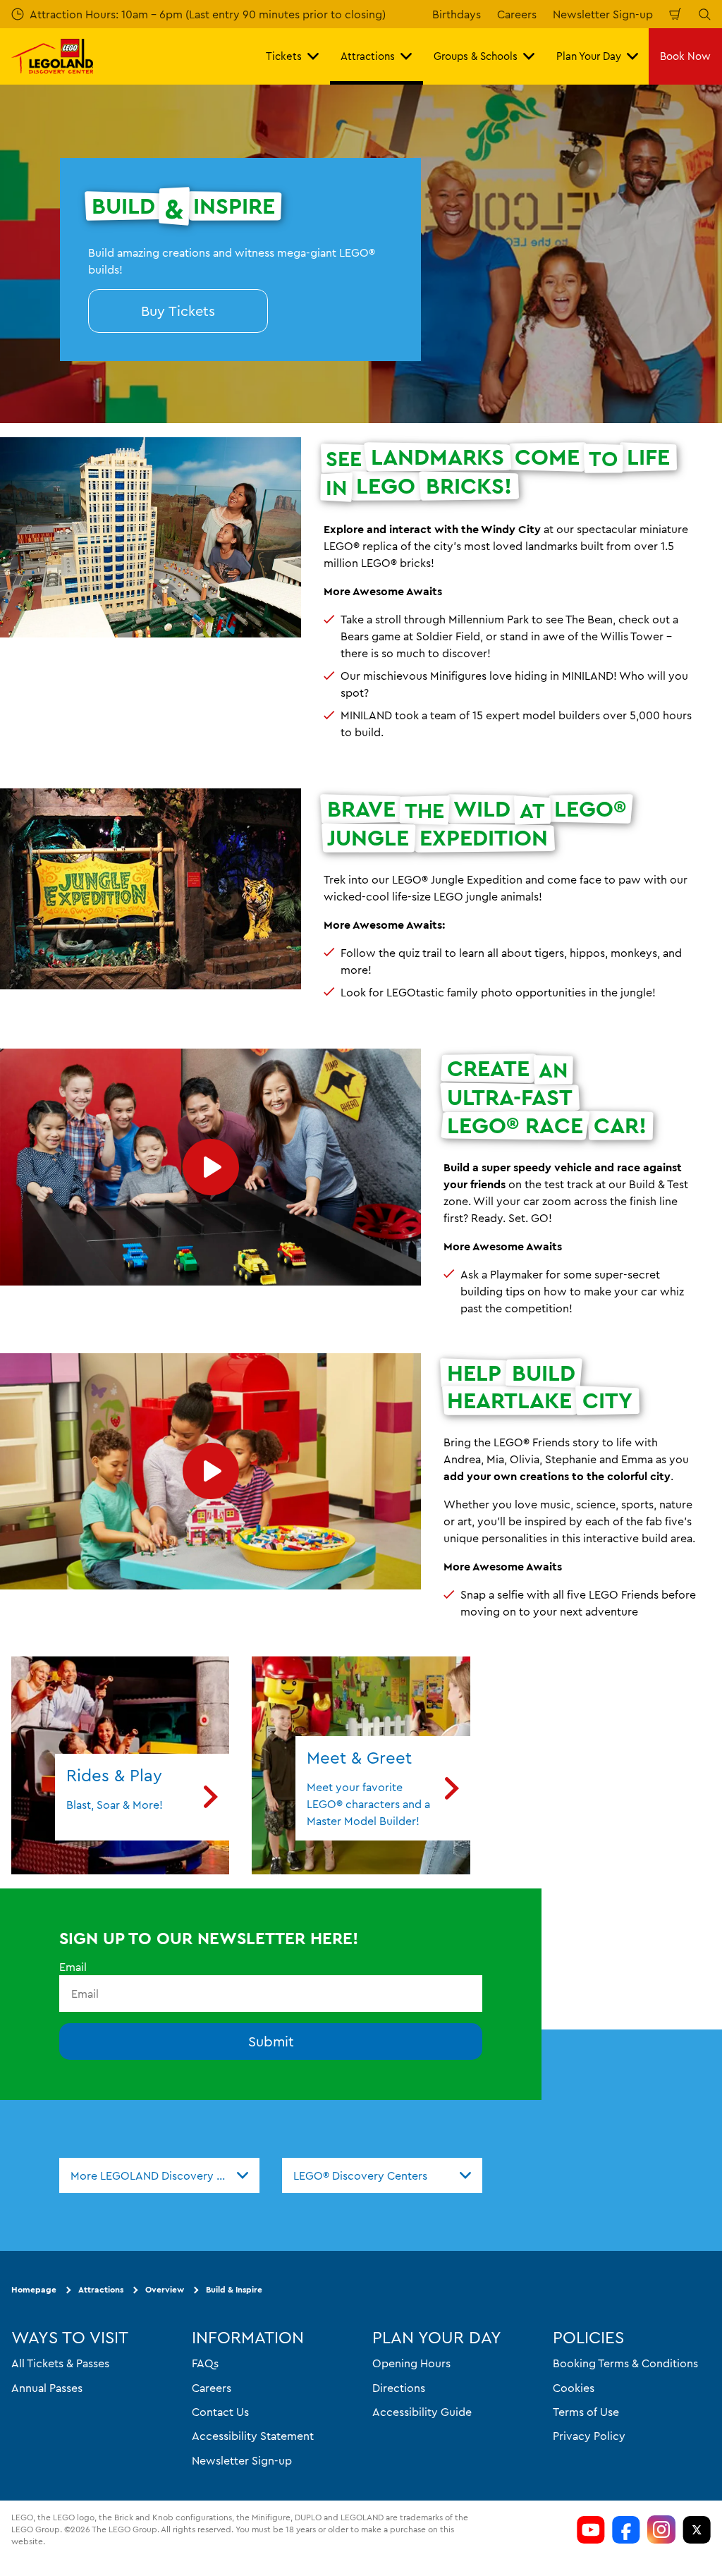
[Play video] (210, 1167)
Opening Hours (411, 2364)
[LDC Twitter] (697, 2529)
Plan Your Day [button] (589, 56)
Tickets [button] (284, 56)
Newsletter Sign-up (603, 14)
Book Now (685, 56)
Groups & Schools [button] (476, 56)
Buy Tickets (178, 311)
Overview (165, 2290)
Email (73, 1967)
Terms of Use (586, 2412)
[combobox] (159, 2175)
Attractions (101, 2290)
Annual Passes (47, 2388)
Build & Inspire (234, 2290)
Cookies (574, 2388)
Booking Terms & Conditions (625, 2364)
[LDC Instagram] (661, 2529)
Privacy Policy (589, 2436)
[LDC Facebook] (626, 2529)
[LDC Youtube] (591, 2529)
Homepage (34, 2290)
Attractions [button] (368, 56)
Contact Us (220, 2412)
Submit (271, 2042)
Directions (399, 2388)
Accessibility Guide (422, 2412)
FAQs (205, 2364)
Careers (517, 14)
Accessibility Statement (253, 2436)
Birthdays (457, 14)
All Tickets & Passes (60, 2364)
